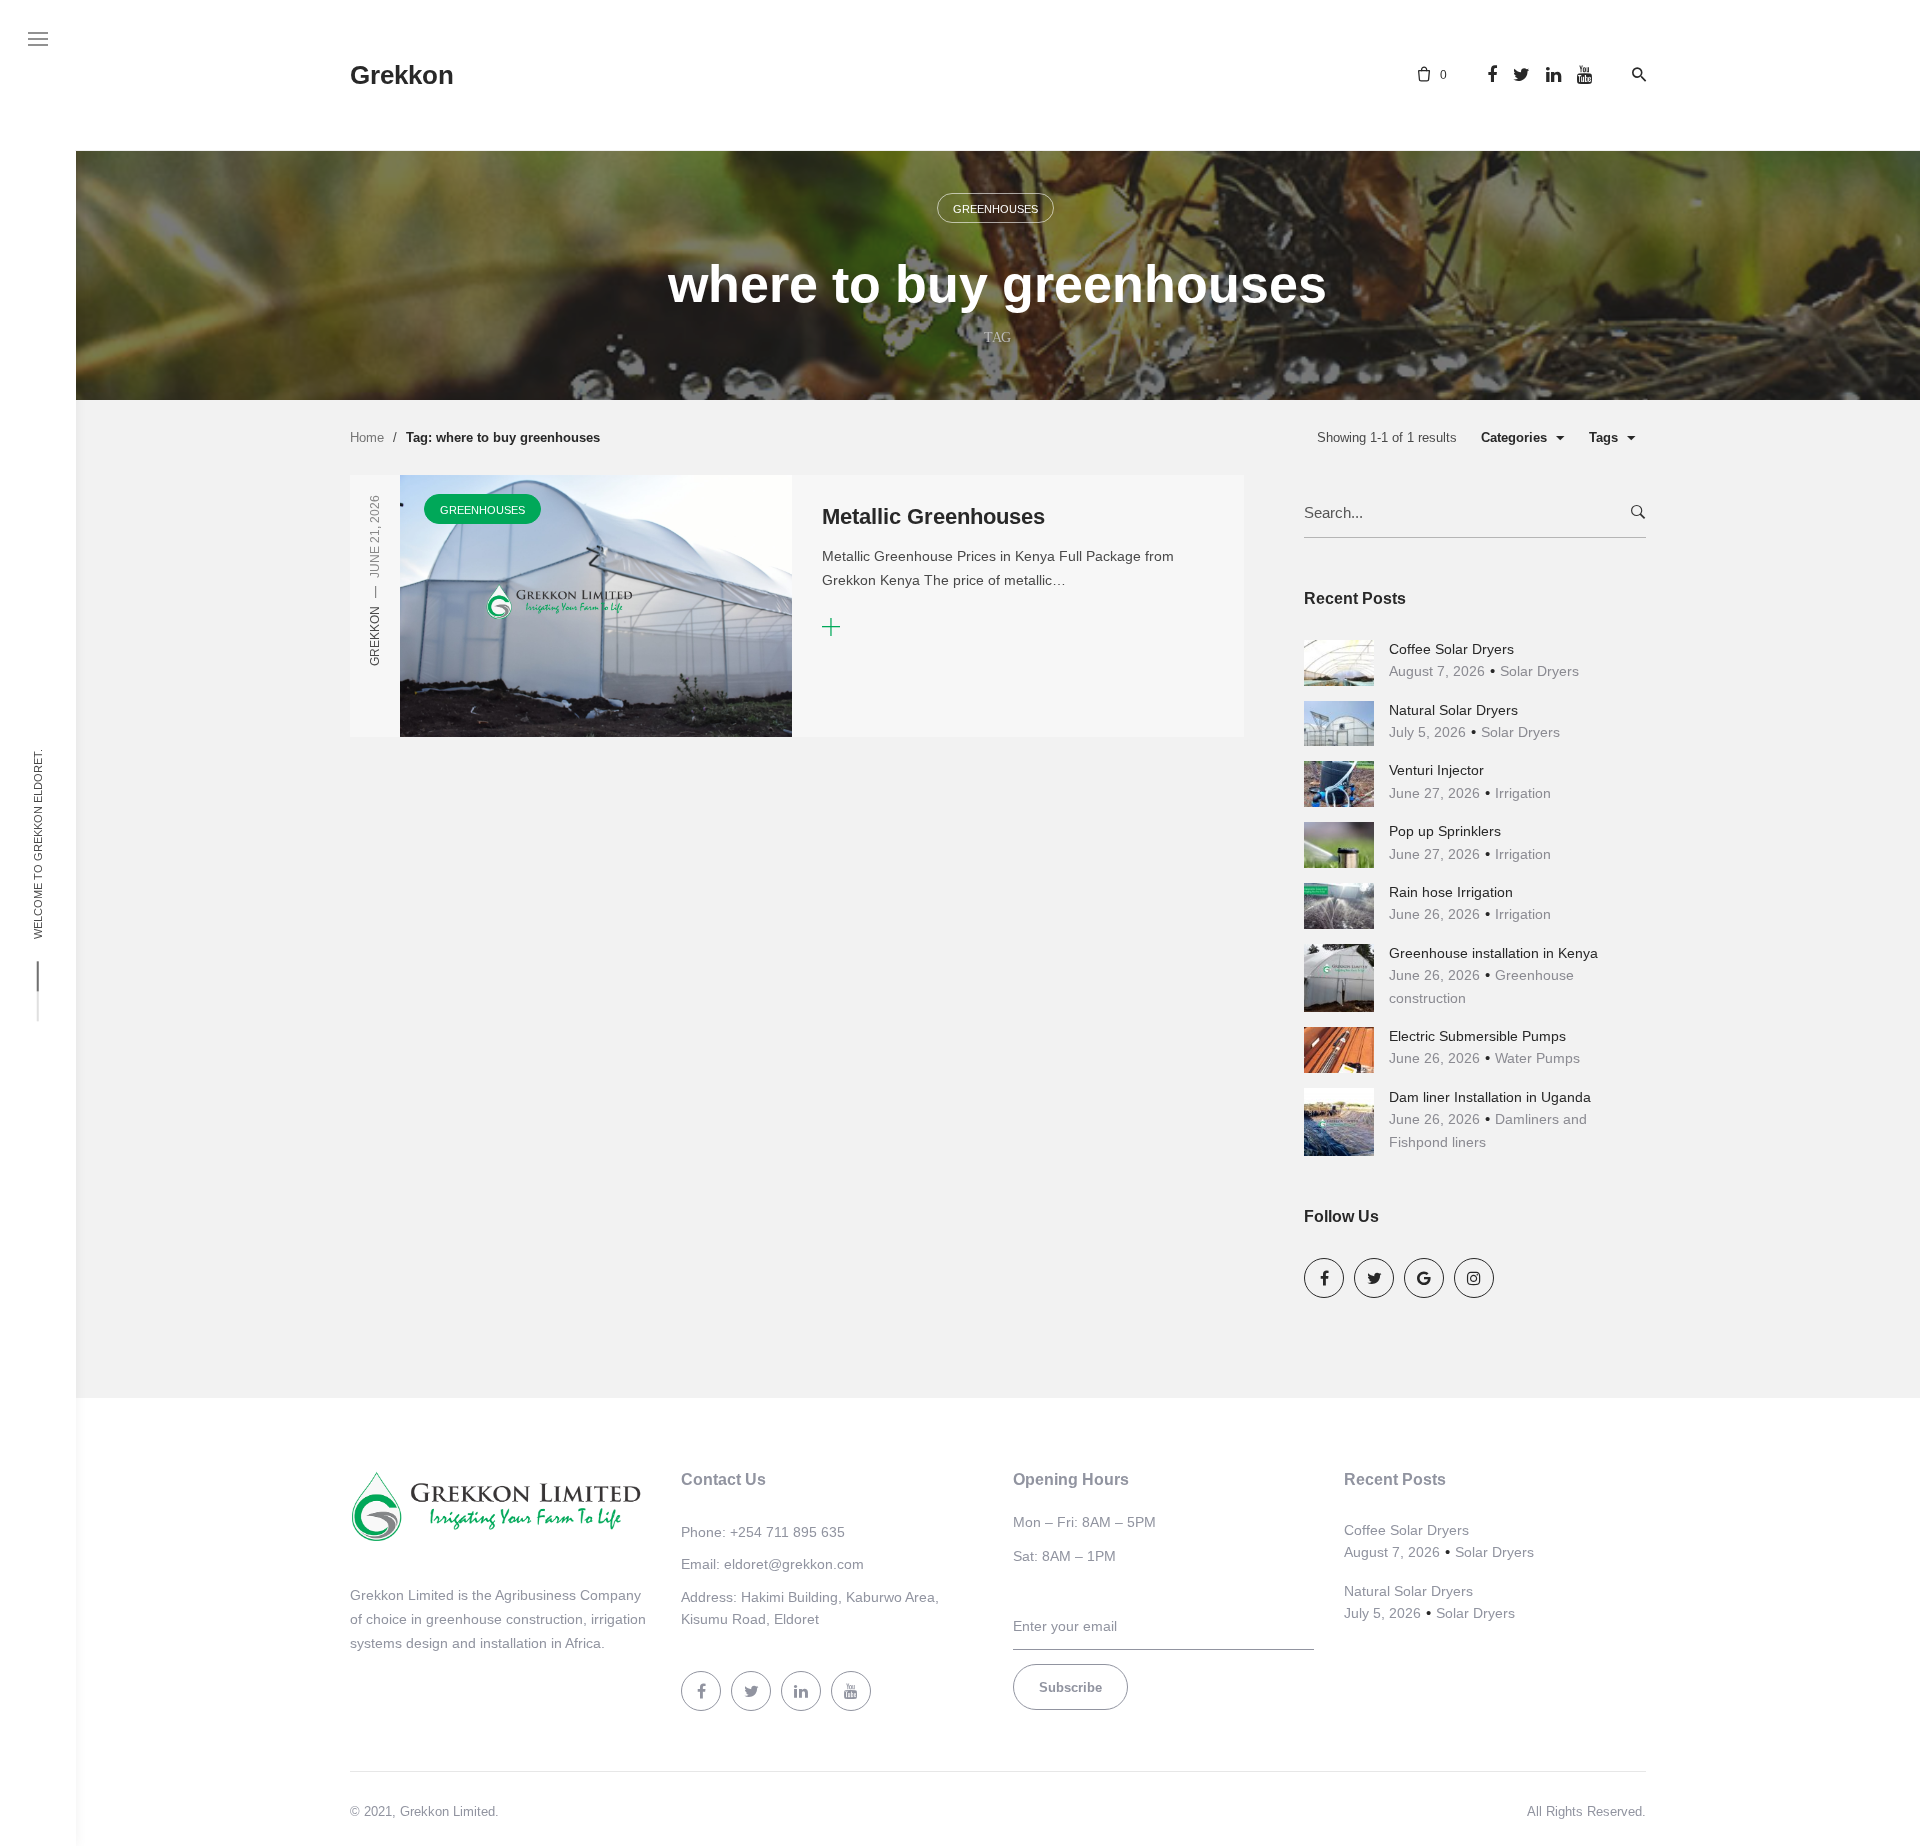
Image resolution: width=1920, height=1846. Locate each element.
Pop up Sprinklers (1445, 831)
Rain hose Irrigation (1451, 892)
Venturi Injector (1436, 770)
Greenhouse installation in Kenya (1493, 953)
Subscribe (1070, 1687)
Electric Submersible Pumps (1477, 1036)
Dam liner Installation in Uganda (1490, 1097)
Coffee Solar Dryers (1451, 649)
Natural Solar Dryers (1453, 710)
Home (367, 437)
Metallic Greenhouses (933, 516)
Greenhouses (995, 209)
